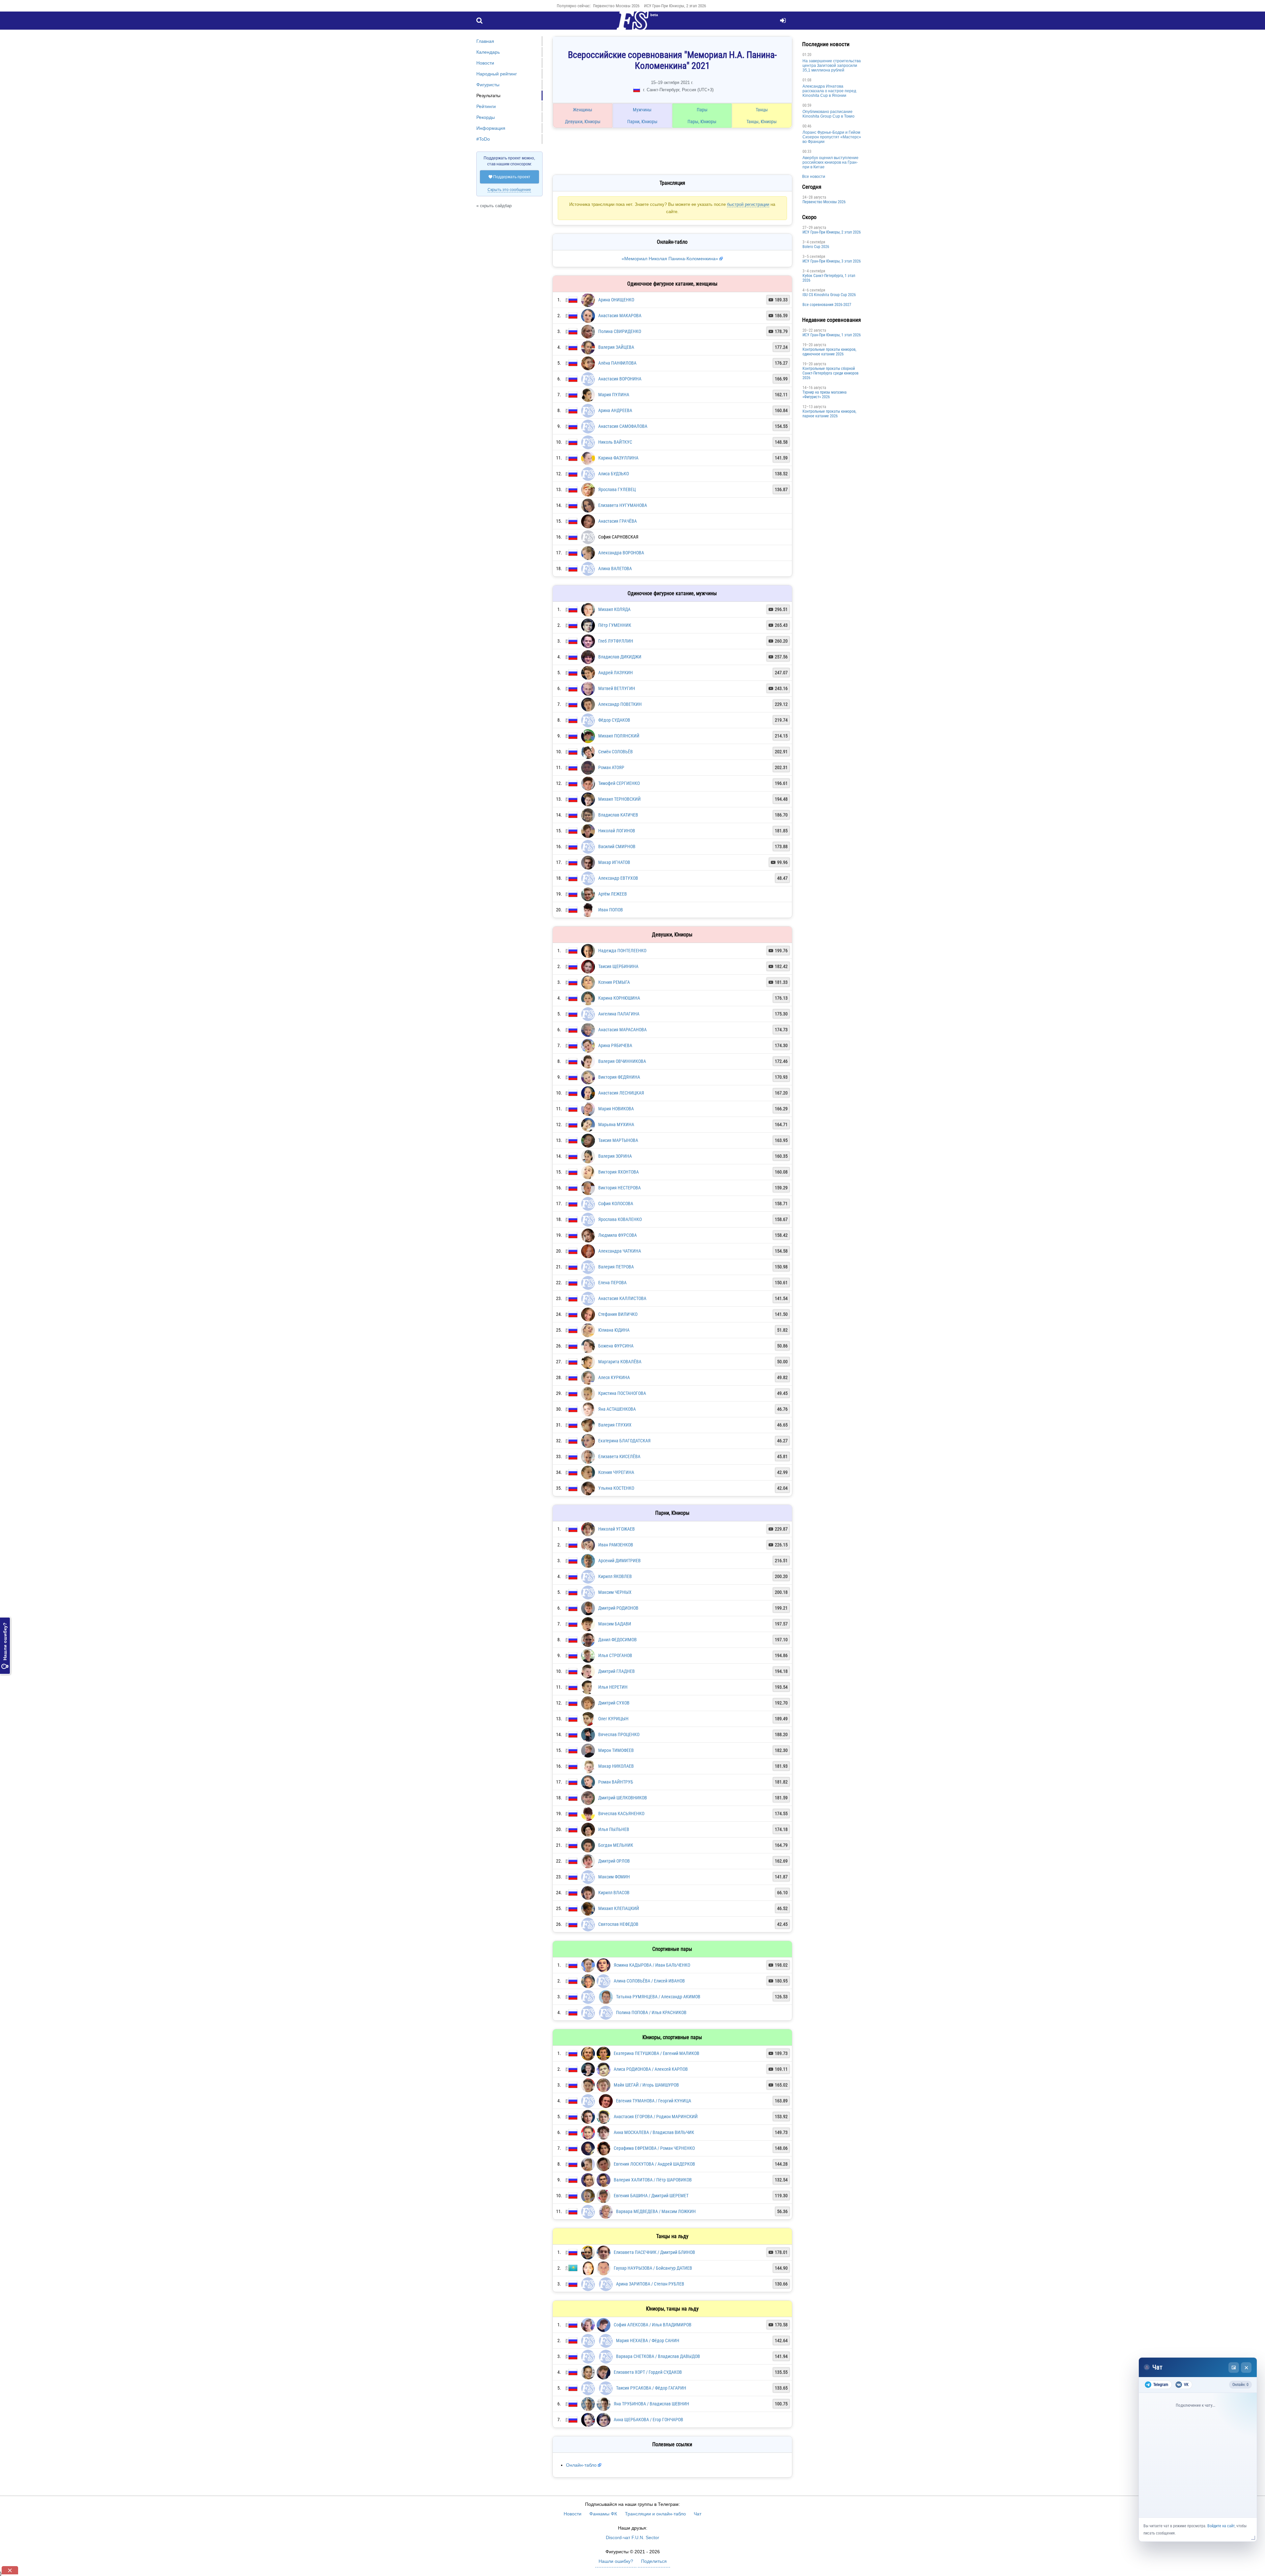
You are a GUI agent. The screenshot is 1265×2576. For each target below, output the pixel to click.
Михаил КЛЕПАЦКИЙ (619, 1879)
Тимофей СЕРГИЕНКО (619, 754)
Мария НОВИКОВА (616, 1079)
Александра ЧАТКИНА (620, 1221)
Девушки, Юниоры (574, 122)
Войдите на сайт (1221, 2526)
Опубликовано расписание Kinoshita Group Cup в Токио (757, 114)
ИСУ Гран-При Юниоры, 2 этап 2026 (675, 6)
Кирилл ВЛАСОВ (614, 1863)
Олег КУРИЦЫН (613, 1689)
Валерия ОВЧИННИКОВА (622, 1032)
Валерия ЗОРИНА (615, 1126)
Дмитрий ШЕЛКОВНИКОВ (623, 1768)
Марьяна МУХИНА (616, 1095)
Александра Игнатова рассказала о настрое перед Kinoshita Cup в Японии (758, 91)
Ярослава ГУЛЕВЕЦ (617, 460)
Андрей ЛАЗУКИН (616, 643)
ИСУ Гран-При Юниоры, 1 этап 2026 (760, 335)
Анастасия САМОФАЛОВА (623, 397)
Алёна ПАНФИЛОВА (617, 333)
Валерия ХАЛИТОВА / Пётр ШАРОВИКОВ (653, 2160)
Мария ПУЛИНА (614, 365)
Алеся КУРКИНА (614, 1348)
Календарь (488, 52)
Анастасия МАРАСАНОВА (622, 1000)
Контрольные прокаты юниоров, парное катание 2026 (758, 414)
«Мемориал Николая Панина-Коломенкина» (635, 229)
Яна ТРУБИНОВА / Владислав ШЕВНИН (651, 2389)
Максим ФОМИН (614, 1847)
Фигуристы (488, 85)
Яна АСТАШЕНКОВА (617, 1379)
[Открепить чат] (1234, 2368)
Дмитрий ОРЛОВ (614, 1831)
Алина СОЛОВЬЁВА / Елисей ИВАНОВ (649, 1951)
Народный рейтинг (497, 74)
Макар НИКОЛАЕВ (616, 1736)
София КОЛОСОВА (616, 1174)
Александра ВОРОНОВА (621, 523)
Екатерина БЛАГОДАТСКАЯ (624, 1411)
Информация (491, 128)
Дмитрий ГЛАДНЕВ (617, 1642)
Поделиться (654, 2546)
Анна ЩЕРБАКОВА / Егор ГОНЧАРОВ (648, 2405)
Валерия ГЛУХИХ (615, 1395)
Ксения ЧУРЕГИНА (616, 1443)
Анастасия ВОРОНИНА (620, 349)
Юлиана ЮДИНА (614, 1300)
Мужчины (616, 110)
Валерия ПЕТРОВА (616, 1237)
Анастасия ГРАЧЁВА (618, 491)
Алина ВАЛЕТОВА (615, 539)
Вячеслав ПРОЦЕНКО (619, 1705)
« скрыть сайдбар (494, 206)
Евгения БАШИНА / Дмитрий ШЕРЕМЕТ (651, 2176)
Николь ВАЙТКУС (615, 412)
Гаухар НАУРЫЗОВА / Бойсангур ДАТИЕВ (653, 2252)
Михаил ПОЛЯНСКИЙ (619, 706)
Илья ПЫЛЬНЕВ (614, 1800)
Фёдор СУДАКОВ (614, 690)
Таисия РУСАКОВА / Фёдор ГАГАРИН (651, 2373)
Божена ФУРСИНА (616, 1316)
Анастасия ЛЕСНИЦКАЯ (621, 1063)
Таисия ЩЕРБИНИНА (618, 937)
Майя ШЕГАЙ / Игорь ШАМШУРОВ (646, 2059)
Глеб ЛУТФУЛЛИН (616, 611)
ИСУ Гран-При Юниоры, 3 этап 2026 (760, 261)
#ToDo (483, 139)
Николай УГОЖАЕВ (617, 1499)
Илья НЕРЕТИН (613, 1657)
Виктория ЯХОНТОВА (618, 1142)
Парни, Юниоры (615, 122)
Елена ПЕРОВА (612, 1253)
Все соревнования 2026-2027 (755, 305)
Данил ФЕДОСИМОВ (618, 1610)
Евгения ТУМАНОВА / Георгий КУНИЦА (654, 2074)
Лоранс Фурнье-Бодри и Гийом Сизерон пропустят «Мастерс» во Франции (760, 137)
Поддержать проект (509, 177)
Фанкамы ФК (603, 2499)
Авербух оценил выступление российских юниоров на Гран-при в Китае (759, 162)
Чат (698, 2499)
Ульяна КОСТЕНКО (616, 1458)
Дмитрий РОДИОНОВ (618, 1578)
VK (1186, 2385)
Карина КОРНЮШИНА (619, 968)
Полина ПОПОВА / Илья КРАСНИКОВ (651, 1984)
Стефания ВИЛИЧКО (618, 1285)
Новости (485, 63)
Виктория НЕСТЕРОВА (619, 1158)
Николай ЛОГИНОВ (617, 801)
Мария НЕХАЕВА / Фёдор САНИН (648, 2324)
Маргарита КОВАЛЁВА (620, 1332)
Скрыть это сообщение (509, 190)
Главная (485, 41)
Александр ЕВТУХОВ (618, 848)
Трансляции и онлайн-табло (655, 2499)
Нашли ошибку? (5, 1646)
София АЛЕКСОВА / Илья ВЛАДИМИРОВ (653, 2308)
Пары (657, 110)
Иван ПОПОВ (611, 880)
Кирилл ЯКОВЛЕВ (615, 1547)
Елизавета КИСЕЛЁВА (619, 1427)
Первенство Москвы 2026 (616, 6)
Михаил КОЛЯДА (614, 580)
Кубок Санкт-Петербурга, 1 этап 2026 (757, 278)
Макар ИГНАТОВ (614, 833)
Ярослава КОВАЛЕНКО (620, 1190)
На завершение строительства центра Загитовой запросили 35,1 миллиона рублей (760, 66)
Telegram (1161, 2385)
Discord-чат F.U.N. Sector (632, 2523)
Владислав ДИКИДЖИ (620, 627)
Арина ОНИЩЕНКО (616, 270)
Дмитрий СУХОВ (614, 1673)
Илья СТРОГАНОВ (615, 1626)
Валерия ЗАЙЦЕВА (616, 318)
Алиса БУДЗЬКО (614, 444)
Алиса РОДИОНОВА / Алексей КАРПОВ (651, 2043)
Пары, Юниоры (657, 122)
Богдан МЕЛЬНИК (616, 1815)
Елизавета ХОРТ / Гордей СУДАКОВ (648, 2357)
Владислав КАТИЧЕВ (618, 785)
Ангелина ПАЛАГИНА (619, 984)
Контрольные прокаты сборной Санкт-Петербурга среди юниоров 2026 (759, 373)
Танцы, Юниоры (699, 122)
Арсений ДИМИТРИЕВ (619, 1531)
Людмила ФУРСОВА (618, 1205)
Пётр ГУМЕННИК (615, 596)
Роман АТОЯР (611, 738)
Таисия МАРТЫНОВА (618, 1111)
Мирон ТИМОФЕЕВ (616, 1721)
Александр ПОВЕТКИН (620, 675)
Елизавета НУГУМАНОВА (623, 476)
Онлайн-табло (581, 2450)
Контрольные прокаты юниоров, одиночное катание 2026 (758, 352)
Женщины (574, 110)
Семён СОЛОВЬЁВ (616, 722)
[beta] (632, 24)
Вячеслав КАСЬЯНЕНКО (621, 1784)
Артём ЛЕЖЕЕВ (613, 864)
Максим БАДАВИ (615, 1594)
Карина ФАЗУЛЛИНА (618, 428)
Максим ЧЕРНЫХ (615, 1563)
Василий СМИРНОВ (617, 817)
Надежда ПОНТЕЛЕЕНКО (622, 921)
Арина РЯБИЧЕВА (615, 1016)
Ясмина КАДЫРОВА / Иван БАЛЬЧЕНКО (652, 1935)
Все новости (742, 177)
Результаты (488, 96)
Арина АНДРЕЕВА (615, 381)
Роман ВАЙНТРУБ (616, 1752)
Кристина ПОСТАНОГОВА (622, 1364)
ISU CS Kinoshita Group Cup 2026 (757, 295)
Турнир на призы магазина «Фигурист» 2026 (753, 395)
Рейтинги (486, 106)
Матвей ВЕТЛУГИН (617, 659)
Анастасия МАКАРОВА (620, 286)
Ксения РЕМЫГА (614, 953)
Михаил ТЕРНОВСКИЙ (619, 769)
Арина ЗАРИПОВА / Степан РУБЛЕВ (650, 2267)
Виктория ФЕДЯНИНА (619, 1047)
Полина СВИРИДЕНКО (620, 302)
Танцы (699, 110)
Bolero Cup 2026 (744, 247)
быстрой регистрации (633, 182)
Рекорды (486, 117)
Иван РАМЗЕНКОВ (616, 1515)
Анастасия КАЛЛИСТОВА (622, 1269)
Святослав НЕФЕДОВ (618, 1895)
